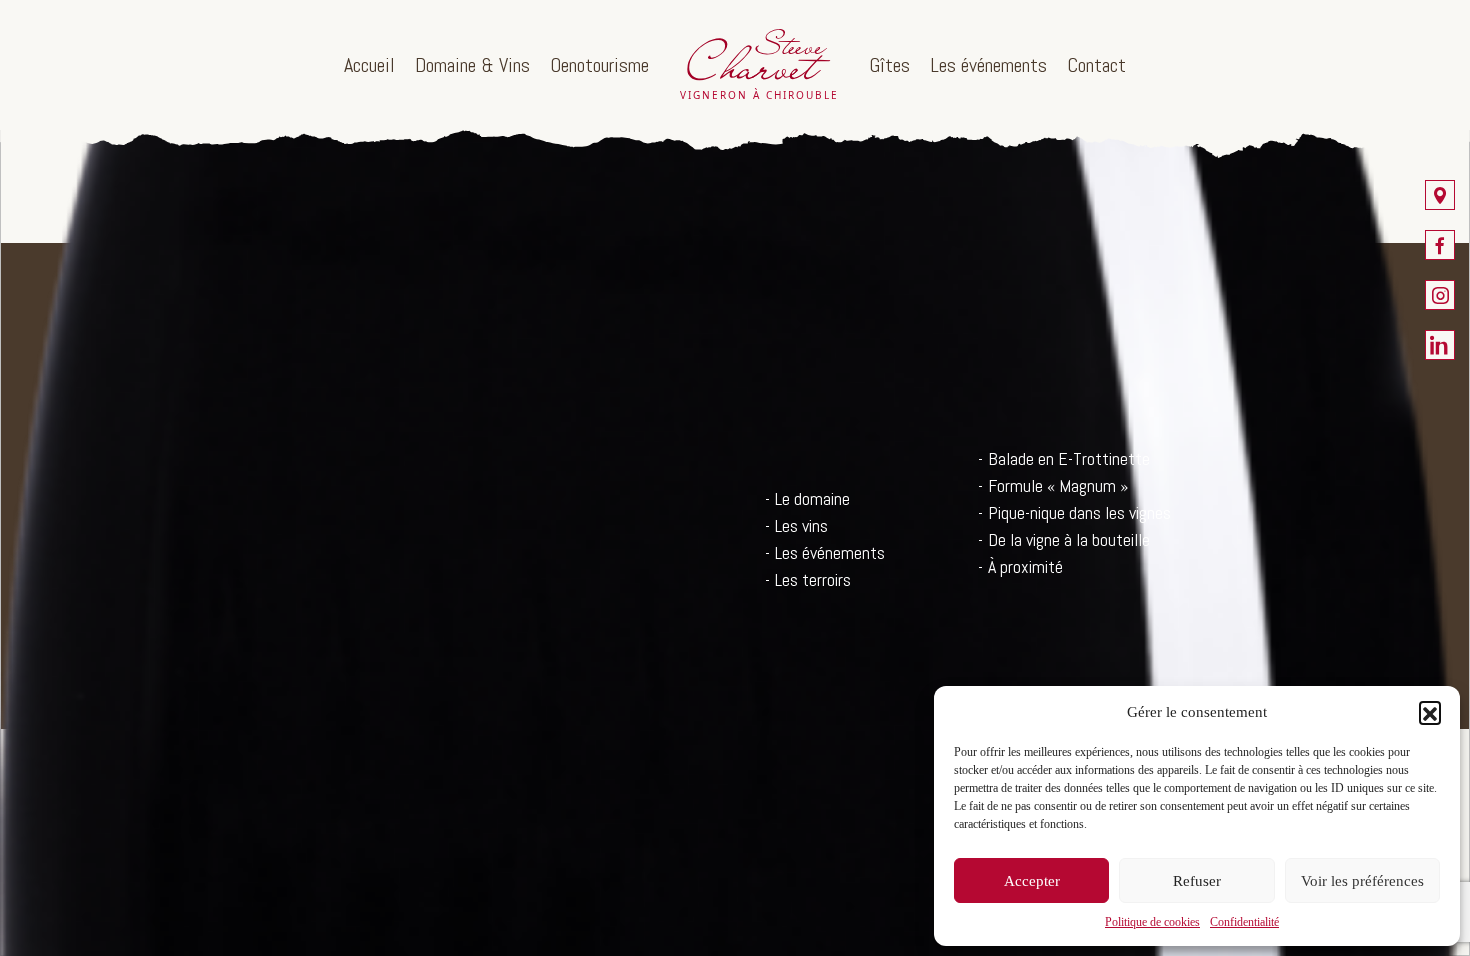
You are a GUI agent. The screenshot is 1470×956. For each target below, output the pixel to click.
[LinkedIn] (1440, 345)
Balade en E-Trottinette (1069, 458)
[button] (1430, 712)
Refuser (1197, 881)
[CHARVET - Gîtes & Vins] (1440, 195)
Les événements (988, 65)
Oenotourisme (599, 65)
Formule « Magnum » (1058, 485)
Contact (1096, 65)
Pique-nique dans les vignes (1079, 512)
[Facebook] (1440, 245)
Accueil (369, 65)
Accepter (1032, 881)
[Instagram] (1440, 295)
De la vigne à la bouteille (1069, 539)
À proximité (1025, 566)
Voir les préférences (1362, 881)
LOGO (759, 65)
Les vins (801, 525)
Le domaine (812, 498)
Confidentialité (1244, 922)
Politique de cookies (1152, 922)
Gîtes (889, 65)
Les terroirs (813, 579)
